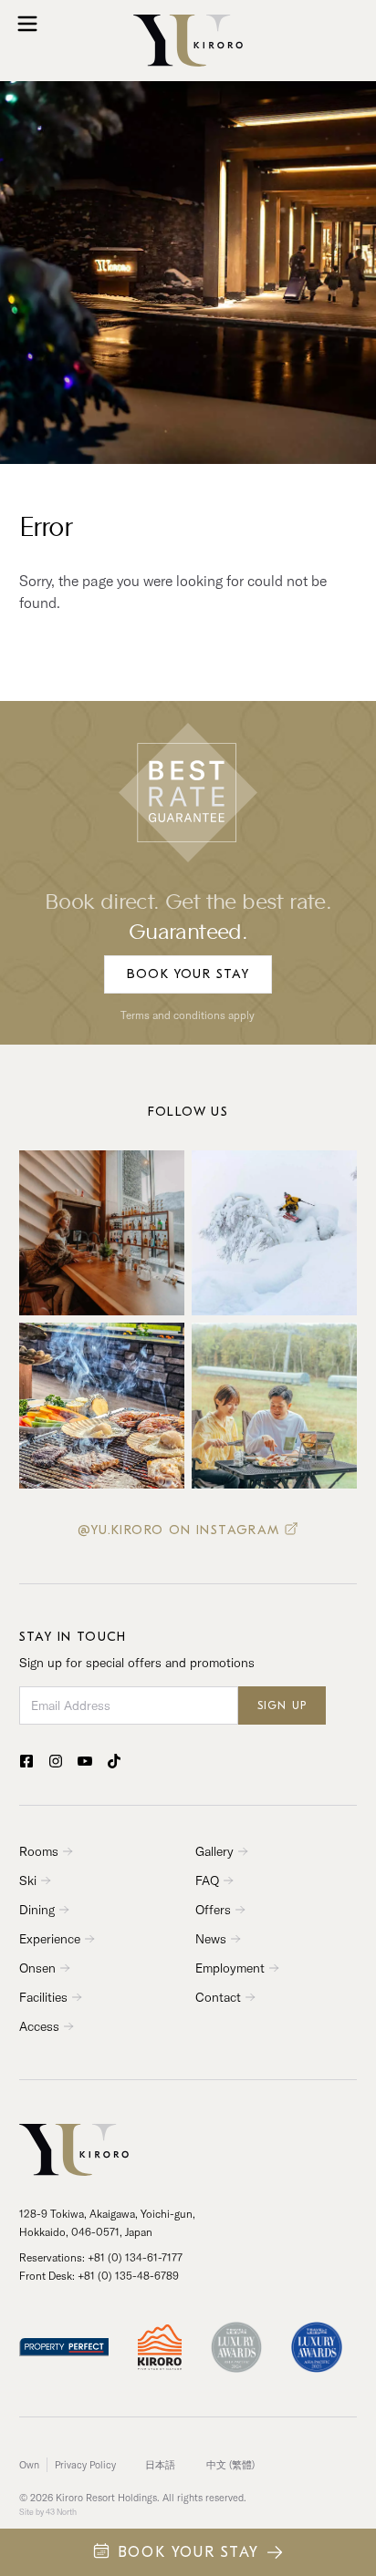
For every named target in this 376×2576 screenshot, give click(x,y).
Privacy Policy (85, 2465)
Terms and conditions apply (188, 1015)
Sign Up (282, 1705)
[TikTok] (114, 1761)
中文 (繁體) (230, 2465)
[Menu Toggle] (27, 24)
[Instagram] (56, 1761)
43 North (61, 2512)
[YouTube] (85, 1761)
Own (29, 2465)
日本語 (160, 2465)
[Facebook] (26, 1761)
